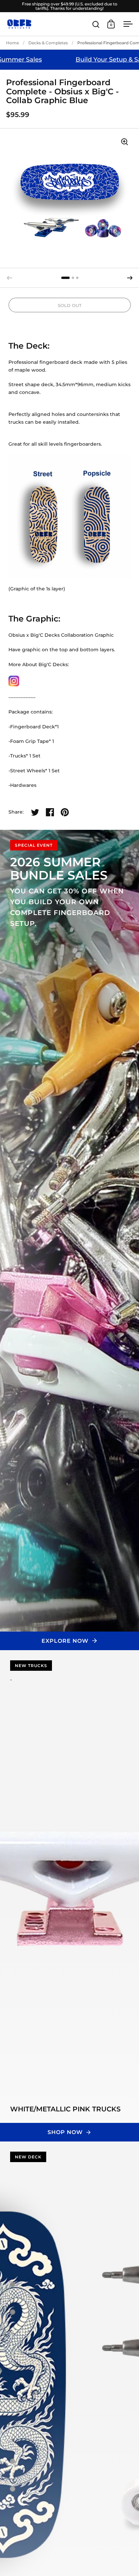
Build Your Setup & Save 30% (73, 60)
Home (12, 43)
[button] (130, 278)
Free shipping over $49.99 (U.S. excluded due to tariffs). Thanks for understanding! (70, 6)
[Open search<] (96, 24)
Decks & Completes (48, 43)
